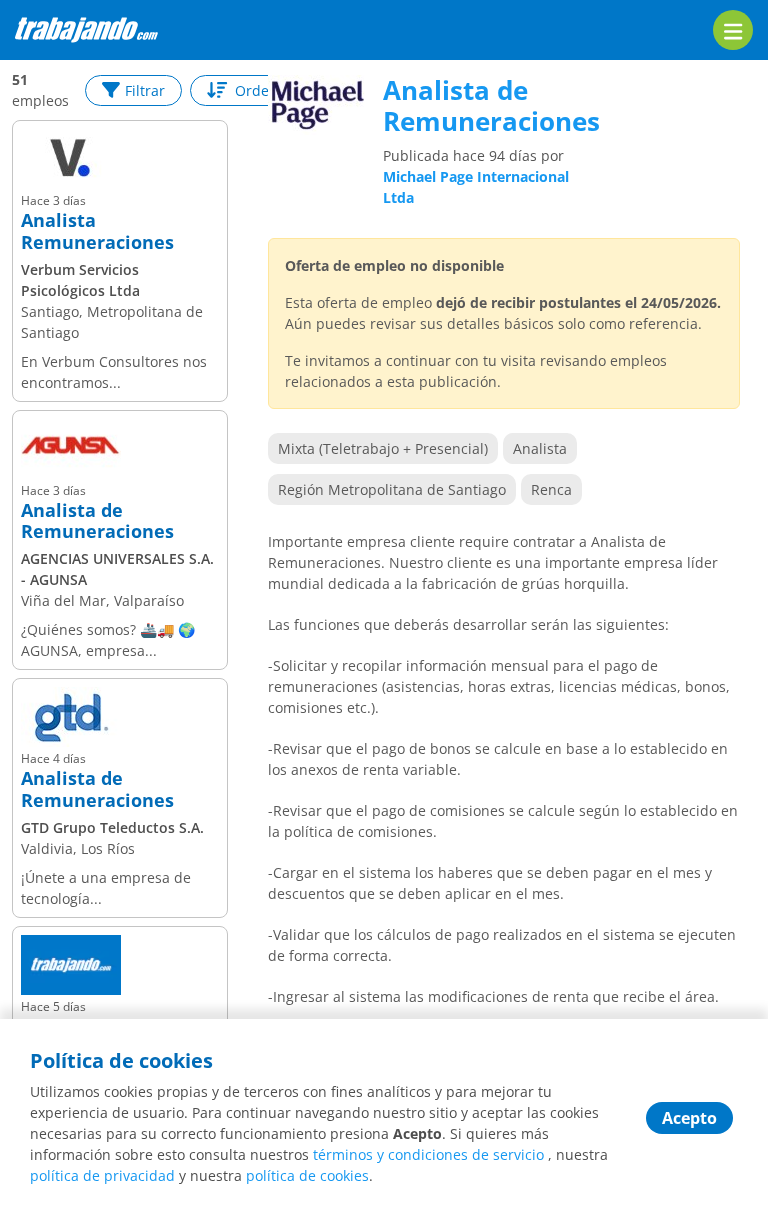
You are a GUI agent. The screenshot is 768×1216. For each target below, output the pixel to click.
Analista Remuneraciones (97, 231)
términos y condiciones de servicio (428, 1154)
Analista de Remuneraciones (97, 521)
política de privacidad (102, 1175)
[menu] (733, 30)
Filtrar (145, 90)
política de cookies (307, 1175)
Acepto (689, 1118)
